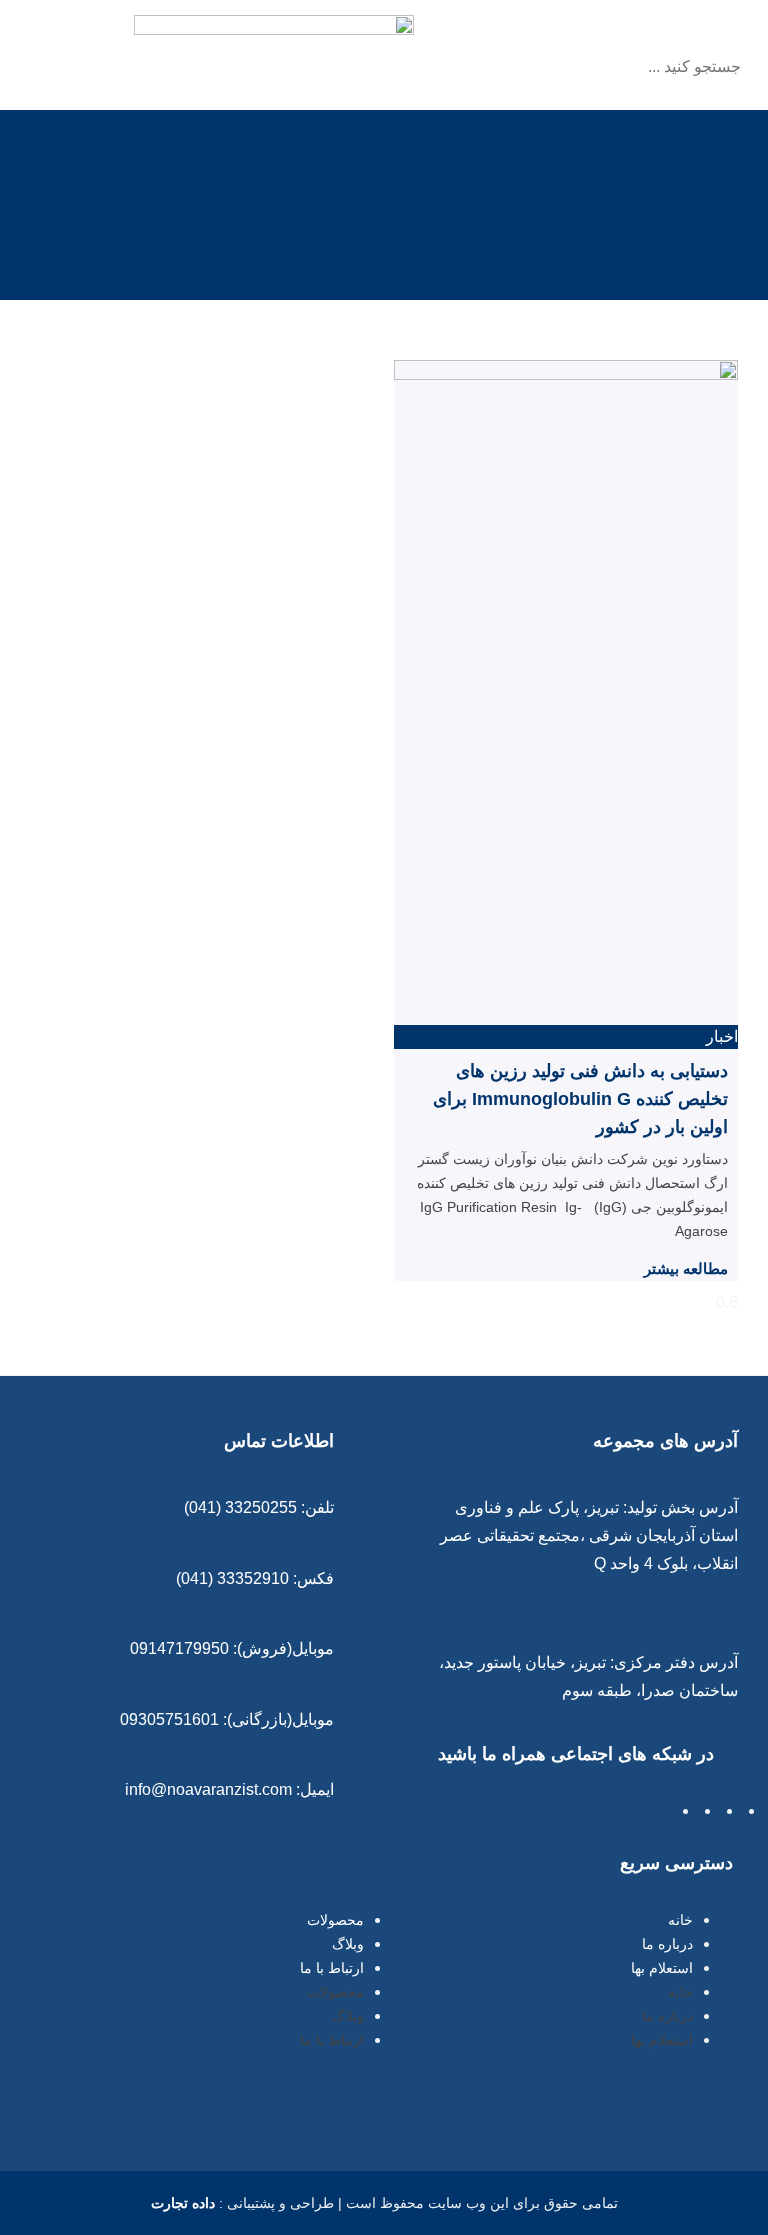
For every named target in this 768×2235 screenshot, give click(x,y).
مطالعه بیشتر (686, 1268)
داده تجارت (183, 2203)
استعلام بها (662, 1968)
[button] (637, 34)
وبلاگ (348, 1944)
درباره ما (667, 1944)
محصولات (335, 1920)
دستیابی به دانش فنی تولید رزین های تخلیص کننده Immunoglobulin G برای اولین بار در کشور (580, 1099)
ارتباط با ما (332, 1968)
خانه (680, 1920)
